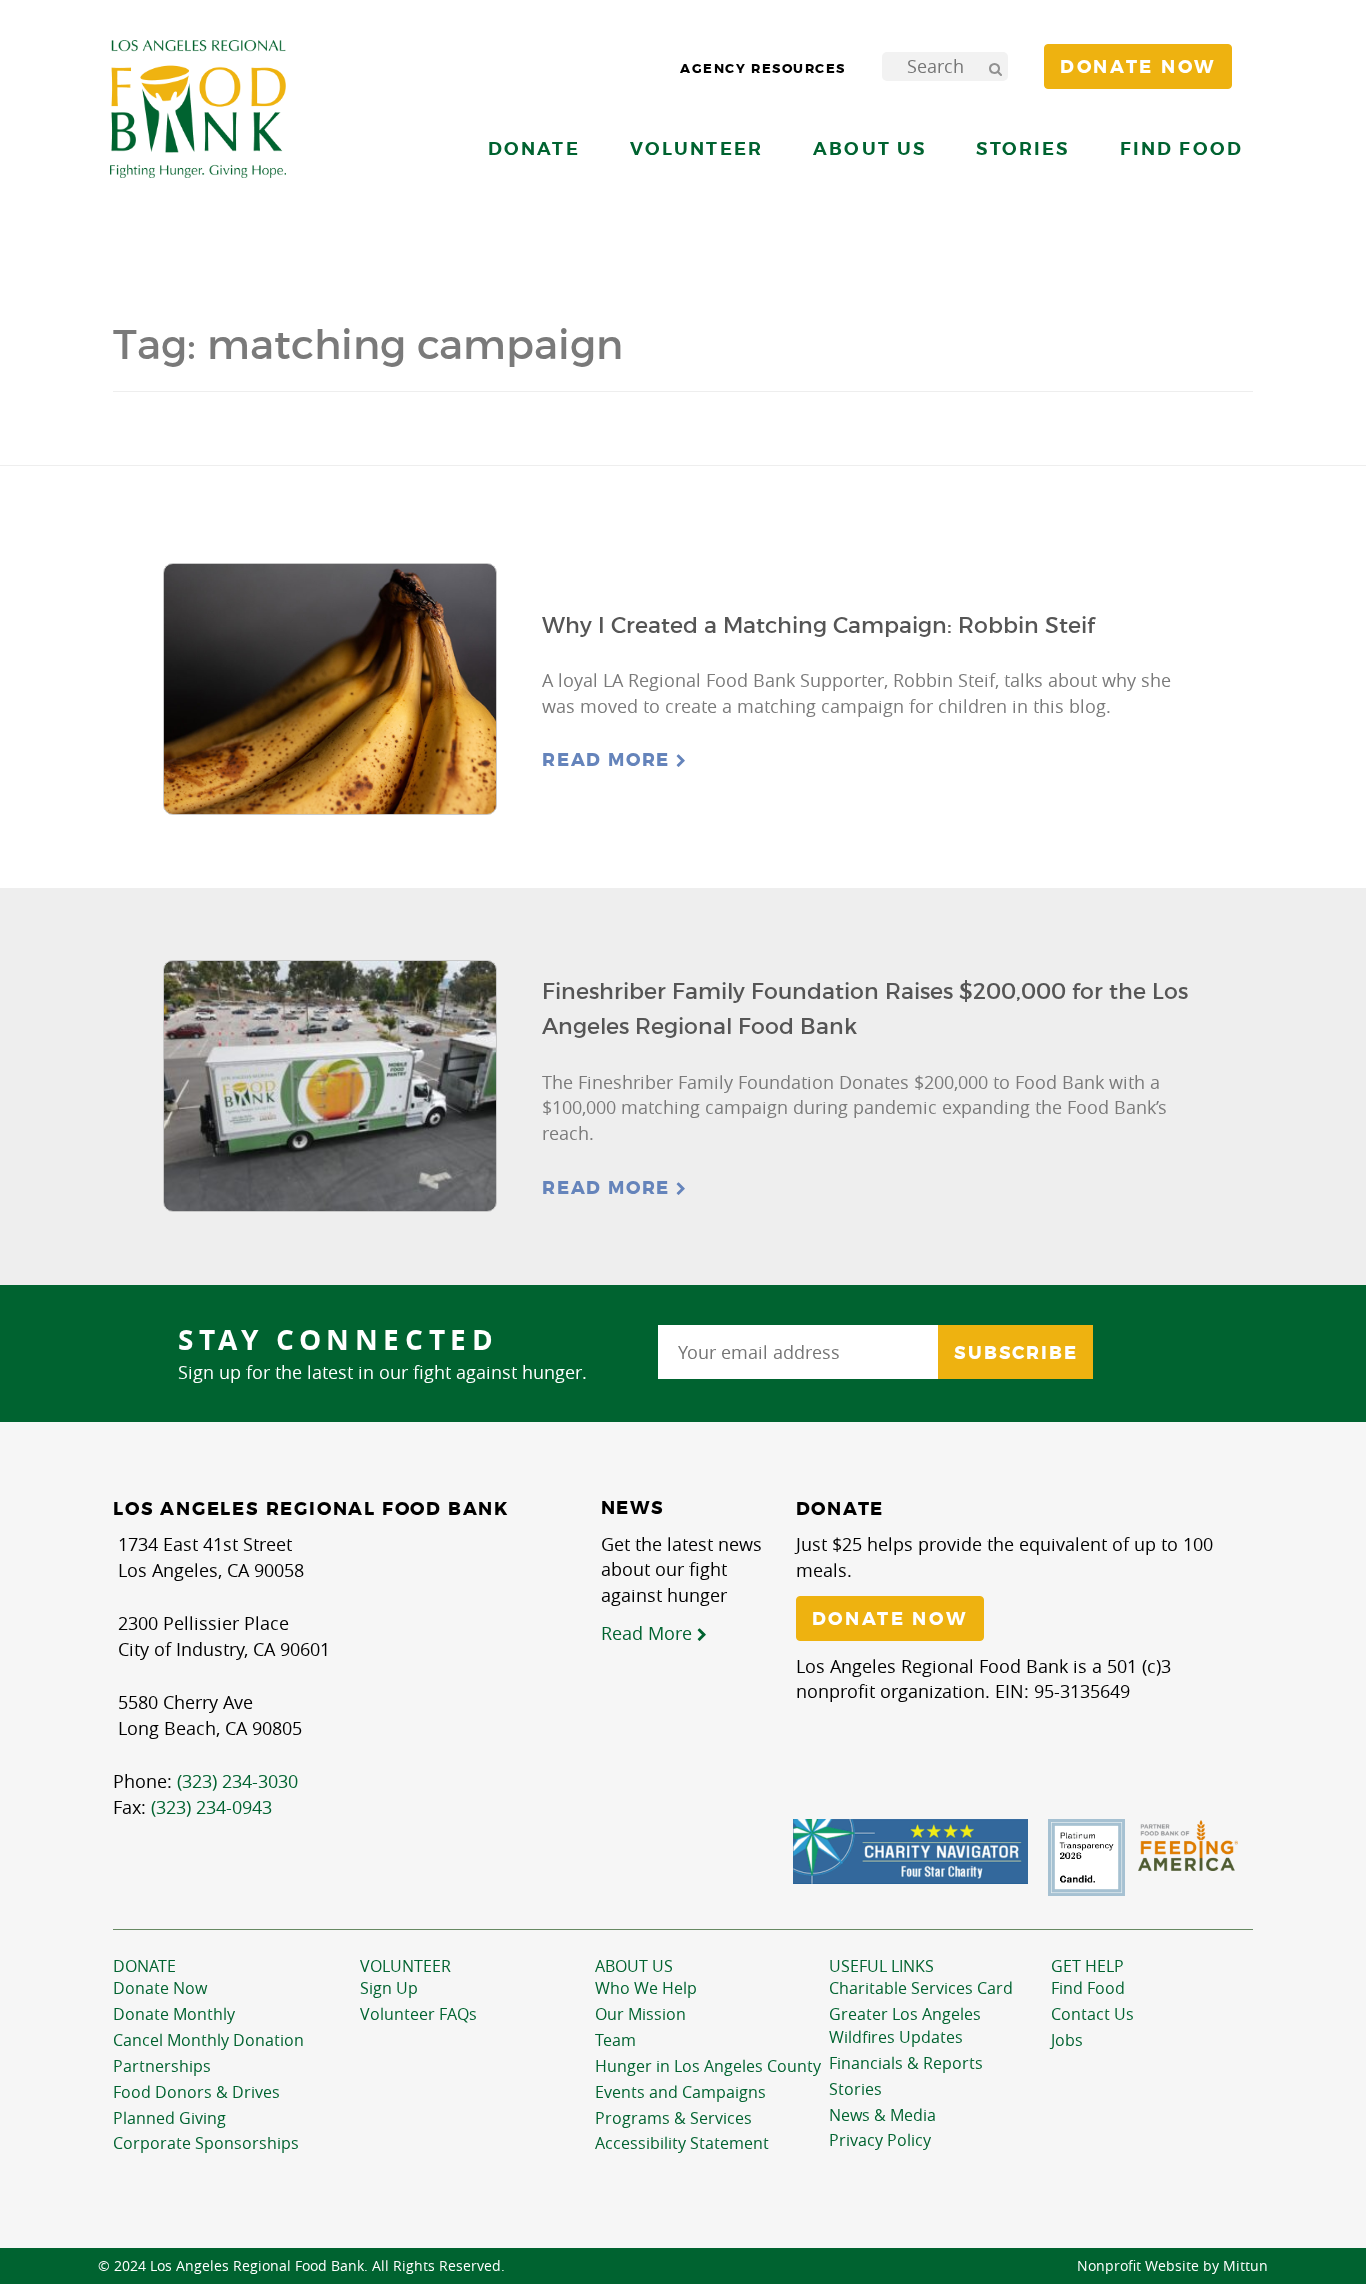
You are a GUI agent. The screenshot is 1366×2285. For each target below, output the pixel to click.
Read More (609, 760)
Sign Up (389, 1988)
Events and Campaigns (680, 2092)
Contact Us (1092, 2014)
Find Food (1088, 1988)
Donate (144, 1966)
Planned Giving (169, 2118)
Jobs (1067, 2040)
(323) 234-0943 (211, 1807)
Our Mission (640, 2014)
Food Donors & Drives (196, 2092)
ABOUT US (634, 1966)
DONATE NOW (890, 1619)
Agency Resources (763, 68)
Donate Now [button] (1138, 67)
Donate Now (160, 1988)
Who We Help (646, 1988)
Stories (1022, 148)
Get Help (1087, 1966)
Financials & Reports (906, 2063)
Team (615, 2040)
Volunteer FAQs (418, 2014)
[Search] (995, 66)
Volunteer (405, 1966)
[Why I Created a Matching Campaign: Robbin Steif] (330, 689)
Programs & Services (673, 2118)
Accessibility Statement (682, 2143)
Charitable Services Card (921, 1988)
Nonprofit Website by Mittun (1172, 2265)
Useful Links (881, 1966)
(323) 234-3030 (237, 1781)
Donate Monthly (174, 2014)
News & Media (882, 2115)
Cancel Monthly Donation (208, 2040)
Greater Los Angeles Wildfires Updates (905, 2025)
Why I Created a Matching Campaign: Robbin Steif (818, 625)
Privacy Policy (880, 2140)
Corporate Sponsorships (206, 2143)
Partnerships (162, 2066)
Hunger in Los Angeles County (708, 2066)
